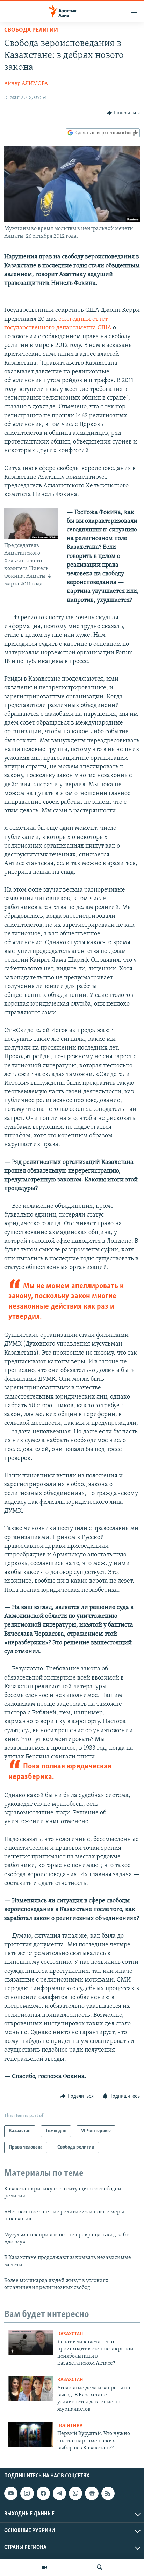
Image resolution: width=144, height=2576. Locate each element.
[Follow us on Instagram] (27, 2493)
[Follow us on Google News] (92, 2493)
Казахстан (70, 2334)
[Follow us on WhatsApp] (75, 2493)
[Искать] (100, 2567)
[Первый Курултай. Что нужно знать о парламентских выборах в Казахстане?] (31, 2434)
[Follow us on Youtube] (11, 2493)
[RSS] (108, 2493)
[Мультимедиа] (44, 2567)
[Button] (123, 113)
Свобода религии (31, 30)
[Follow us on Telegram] (59, 2493)
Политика (70, 2426)
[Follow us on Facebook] (43, 2493)
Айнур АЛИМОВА (26, 84)
